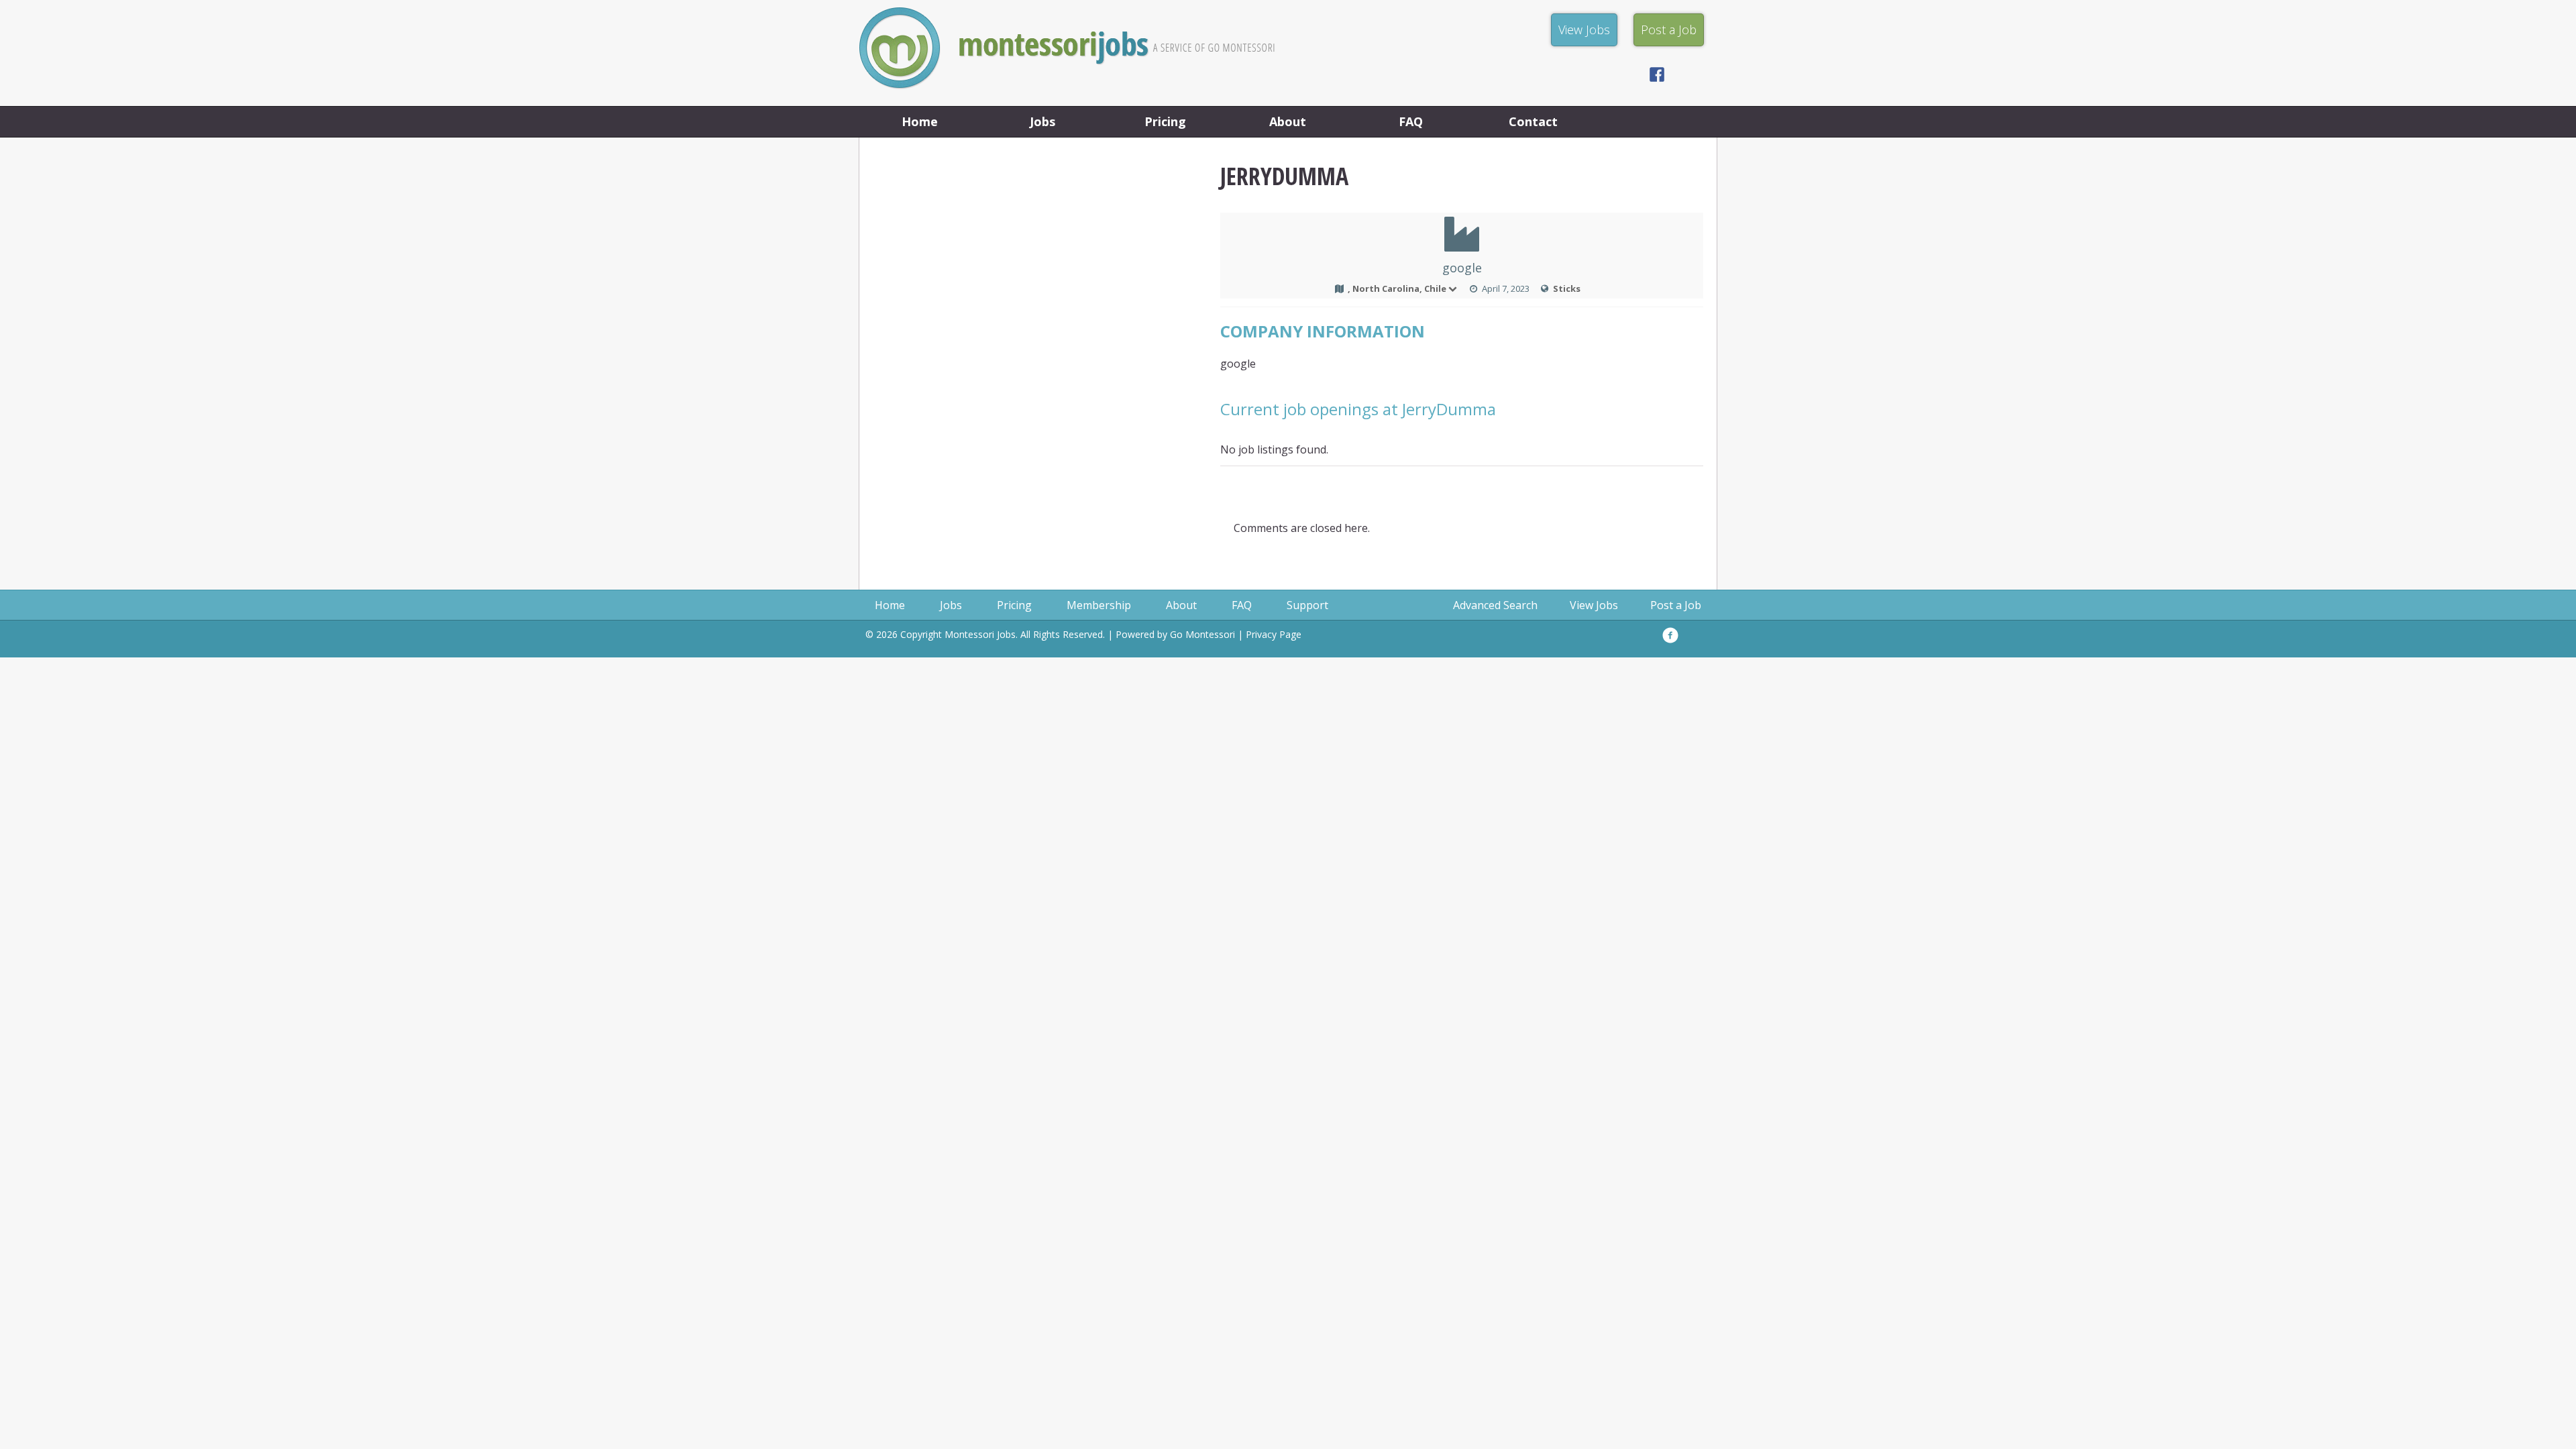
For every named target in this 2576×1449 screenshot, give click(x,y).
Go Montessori (1202, 634)
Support (1307, 605)
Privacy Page (1274, 634)
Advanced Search (1495, 605)
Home (920, 121)
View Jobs (1594, 605)
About (1288, 121)
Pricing (1165, 121)
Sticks (1567, 288)
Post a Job (1676, 605)
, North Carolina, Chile (1397, 288)
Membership (1099, 605)
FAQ (1411, 121)
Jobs (1042, 121)
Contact (1533, 121)
